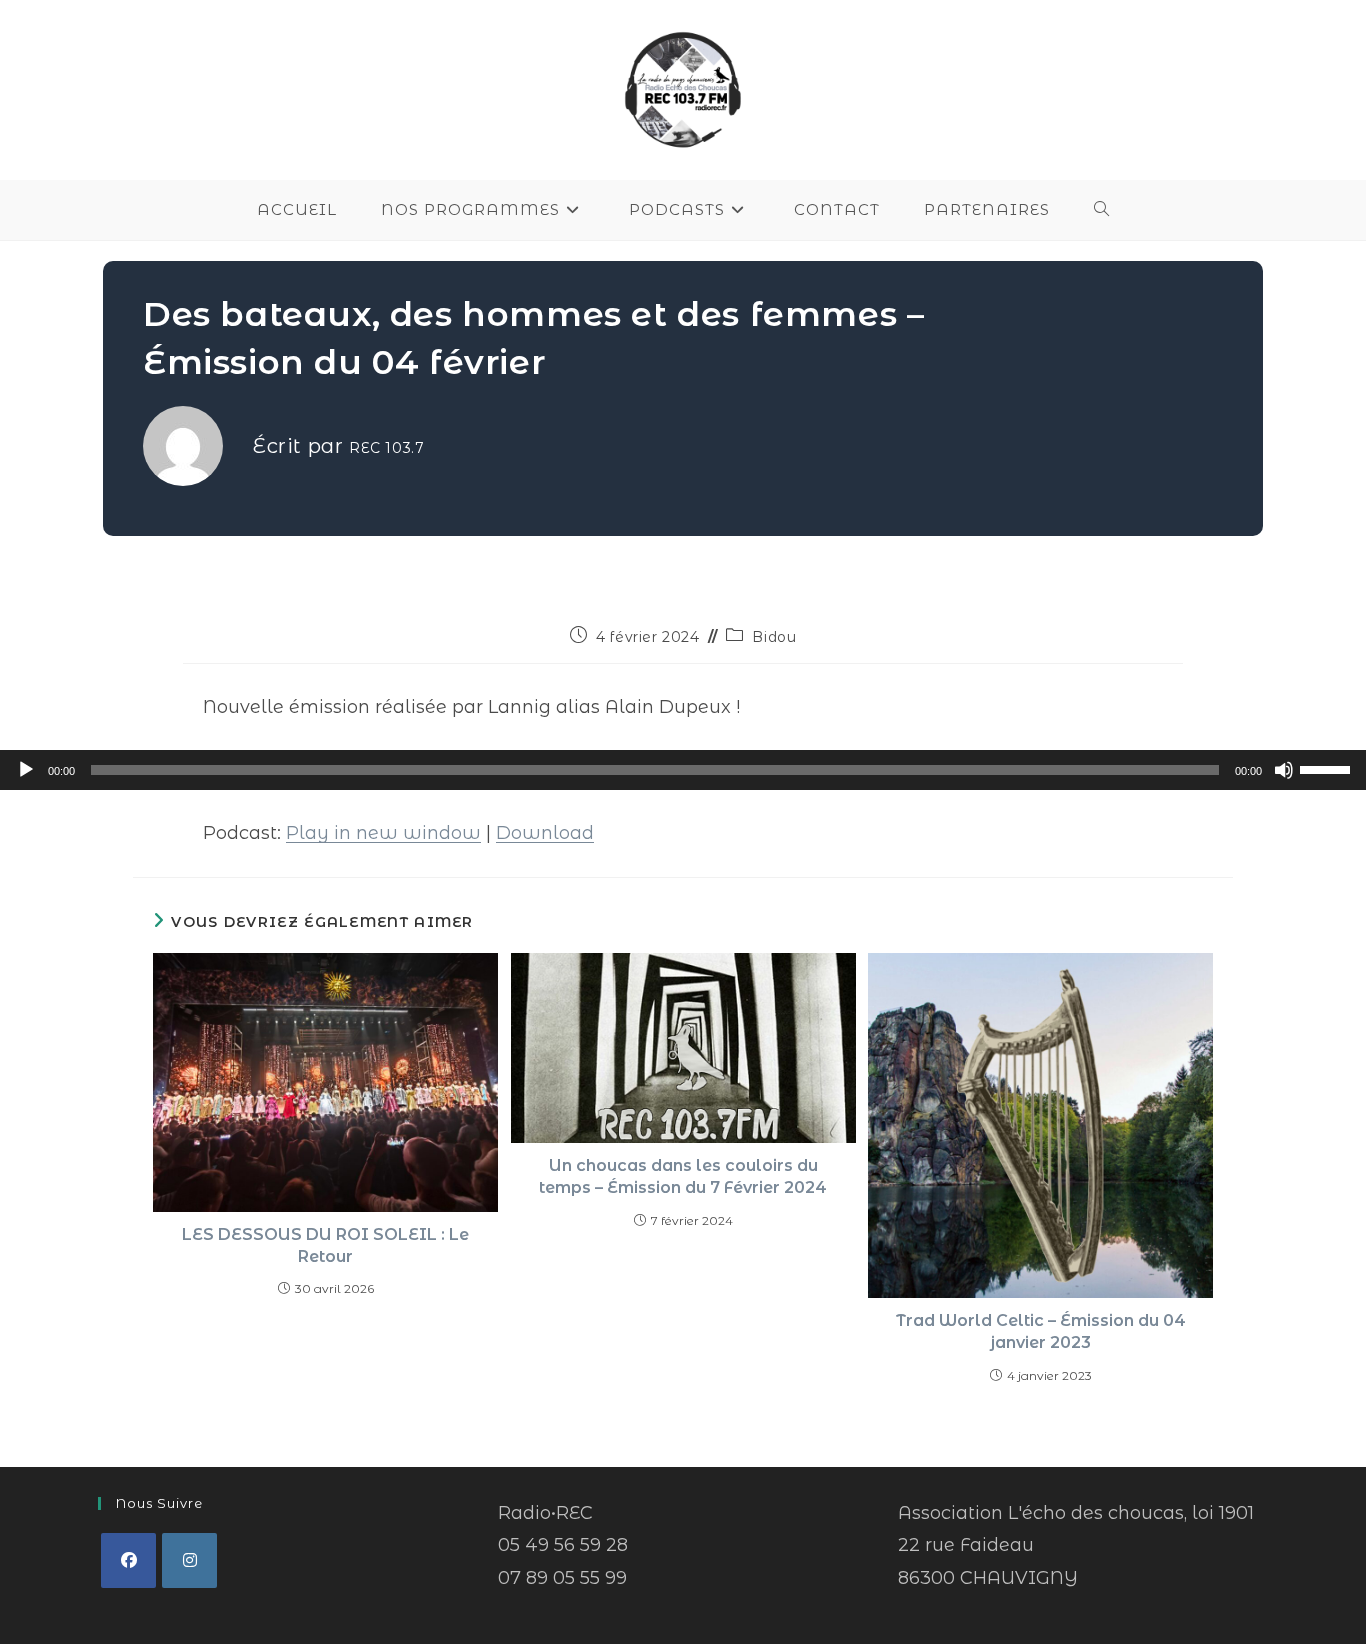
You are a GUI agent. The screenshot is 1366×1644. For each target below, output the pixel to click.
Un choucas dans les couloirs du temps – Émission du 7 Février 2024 (683, 1176)
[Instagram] (189, 1560)
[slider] (1328, 768)
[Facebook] (128, 1560)
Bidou (774, 637)
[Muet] (1284, 770)
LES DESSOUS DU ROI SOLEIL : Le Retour (325, 1245)
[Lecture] (26, 770)
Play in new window (383, 833)
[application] (683, 770)
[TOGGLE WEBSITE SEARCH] (1102, 210)
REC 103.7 (386, 448)
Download (545, 833)
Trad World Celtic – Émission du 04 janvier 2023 (1041, 1331)
